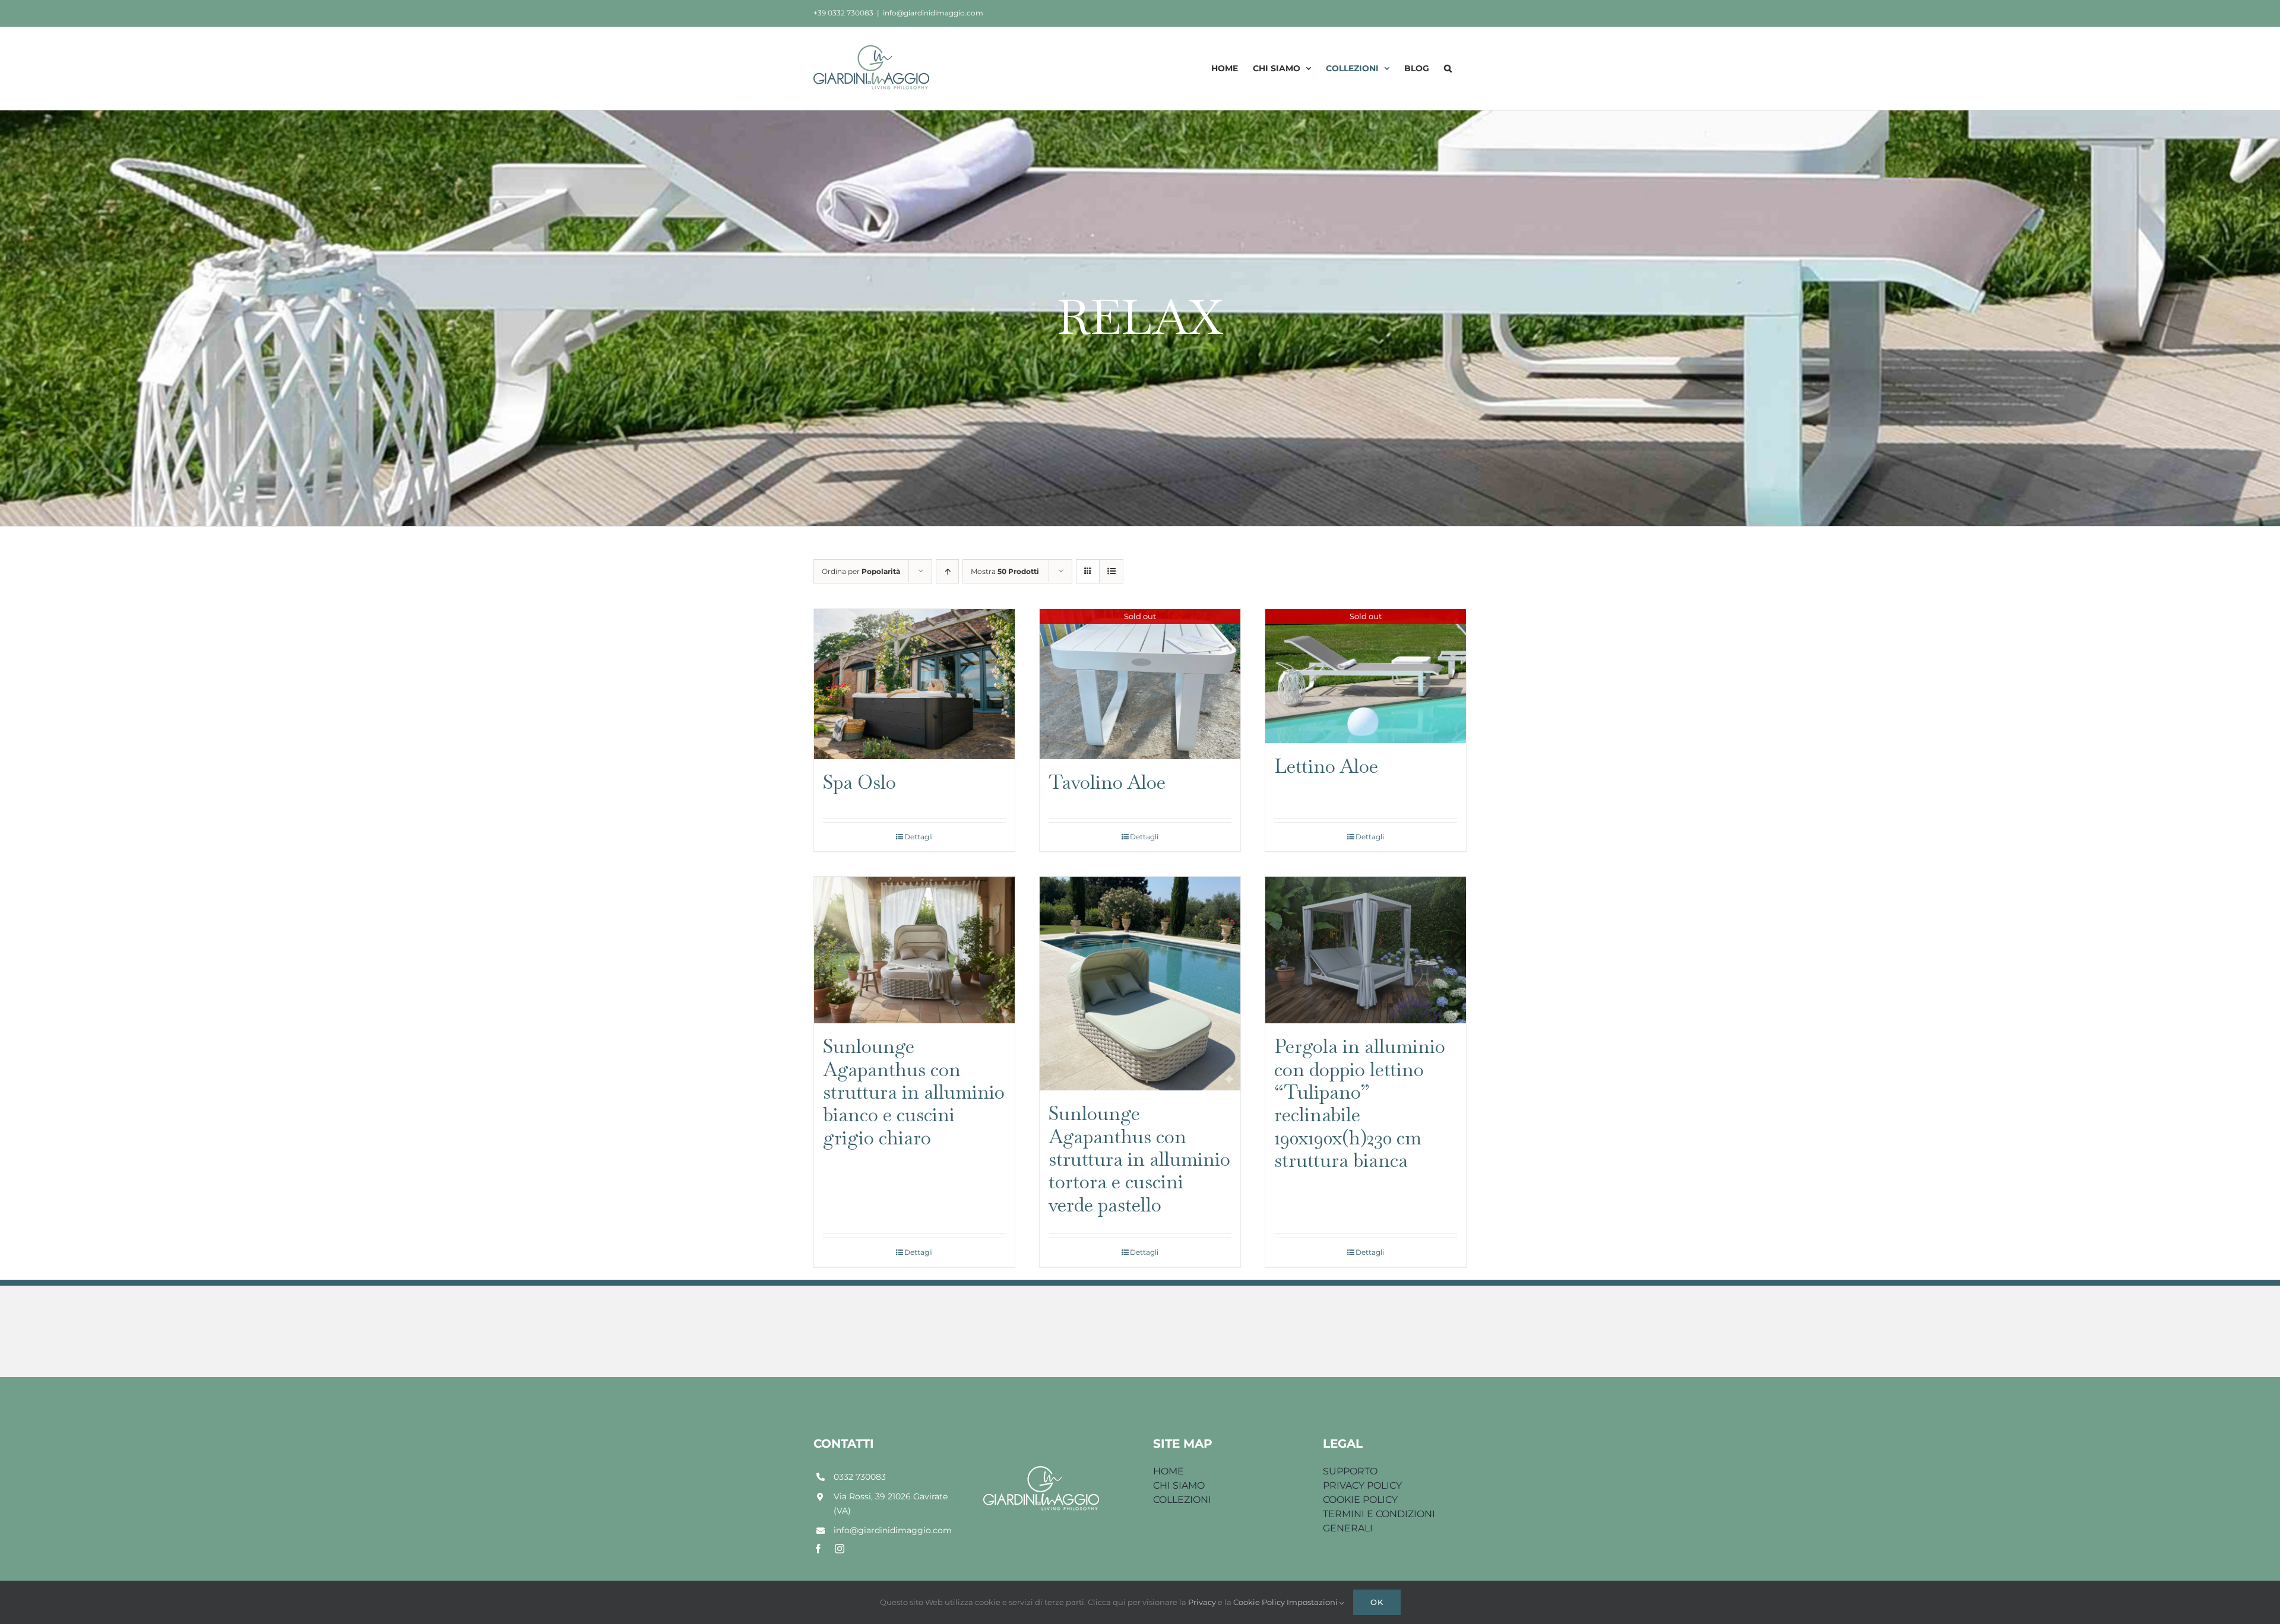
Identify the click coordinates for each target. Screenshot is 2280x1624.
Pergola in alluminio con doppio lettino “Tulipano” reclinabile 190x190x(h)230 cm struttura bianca (1360, 1103)
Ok (1377, 1602)
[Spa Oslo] (914, 684)
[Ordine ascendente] (947, 571)
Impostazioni (1313, 1602)
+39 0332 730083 (843, 13)
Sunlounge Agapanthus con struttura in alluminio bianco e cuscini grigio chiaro (914, 1092)
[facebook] (818, 1549)
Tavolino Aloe (1107, 782)
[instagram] (840, 1549)
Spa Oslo (859, 782)
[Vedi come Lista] (1111, 571)
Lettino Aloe (1326, 766)
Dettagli (919, 837)
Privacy (1203, 1602)
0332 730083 (860, 1477)
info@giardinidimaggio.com (933, 13)
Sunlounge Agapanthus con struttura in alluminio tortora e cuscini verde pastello (1139, 1159)
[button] (1448, 68)
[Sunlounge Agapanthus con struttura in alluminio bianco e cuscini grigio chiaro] (914, 950)
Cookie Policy (1260, 1602)
